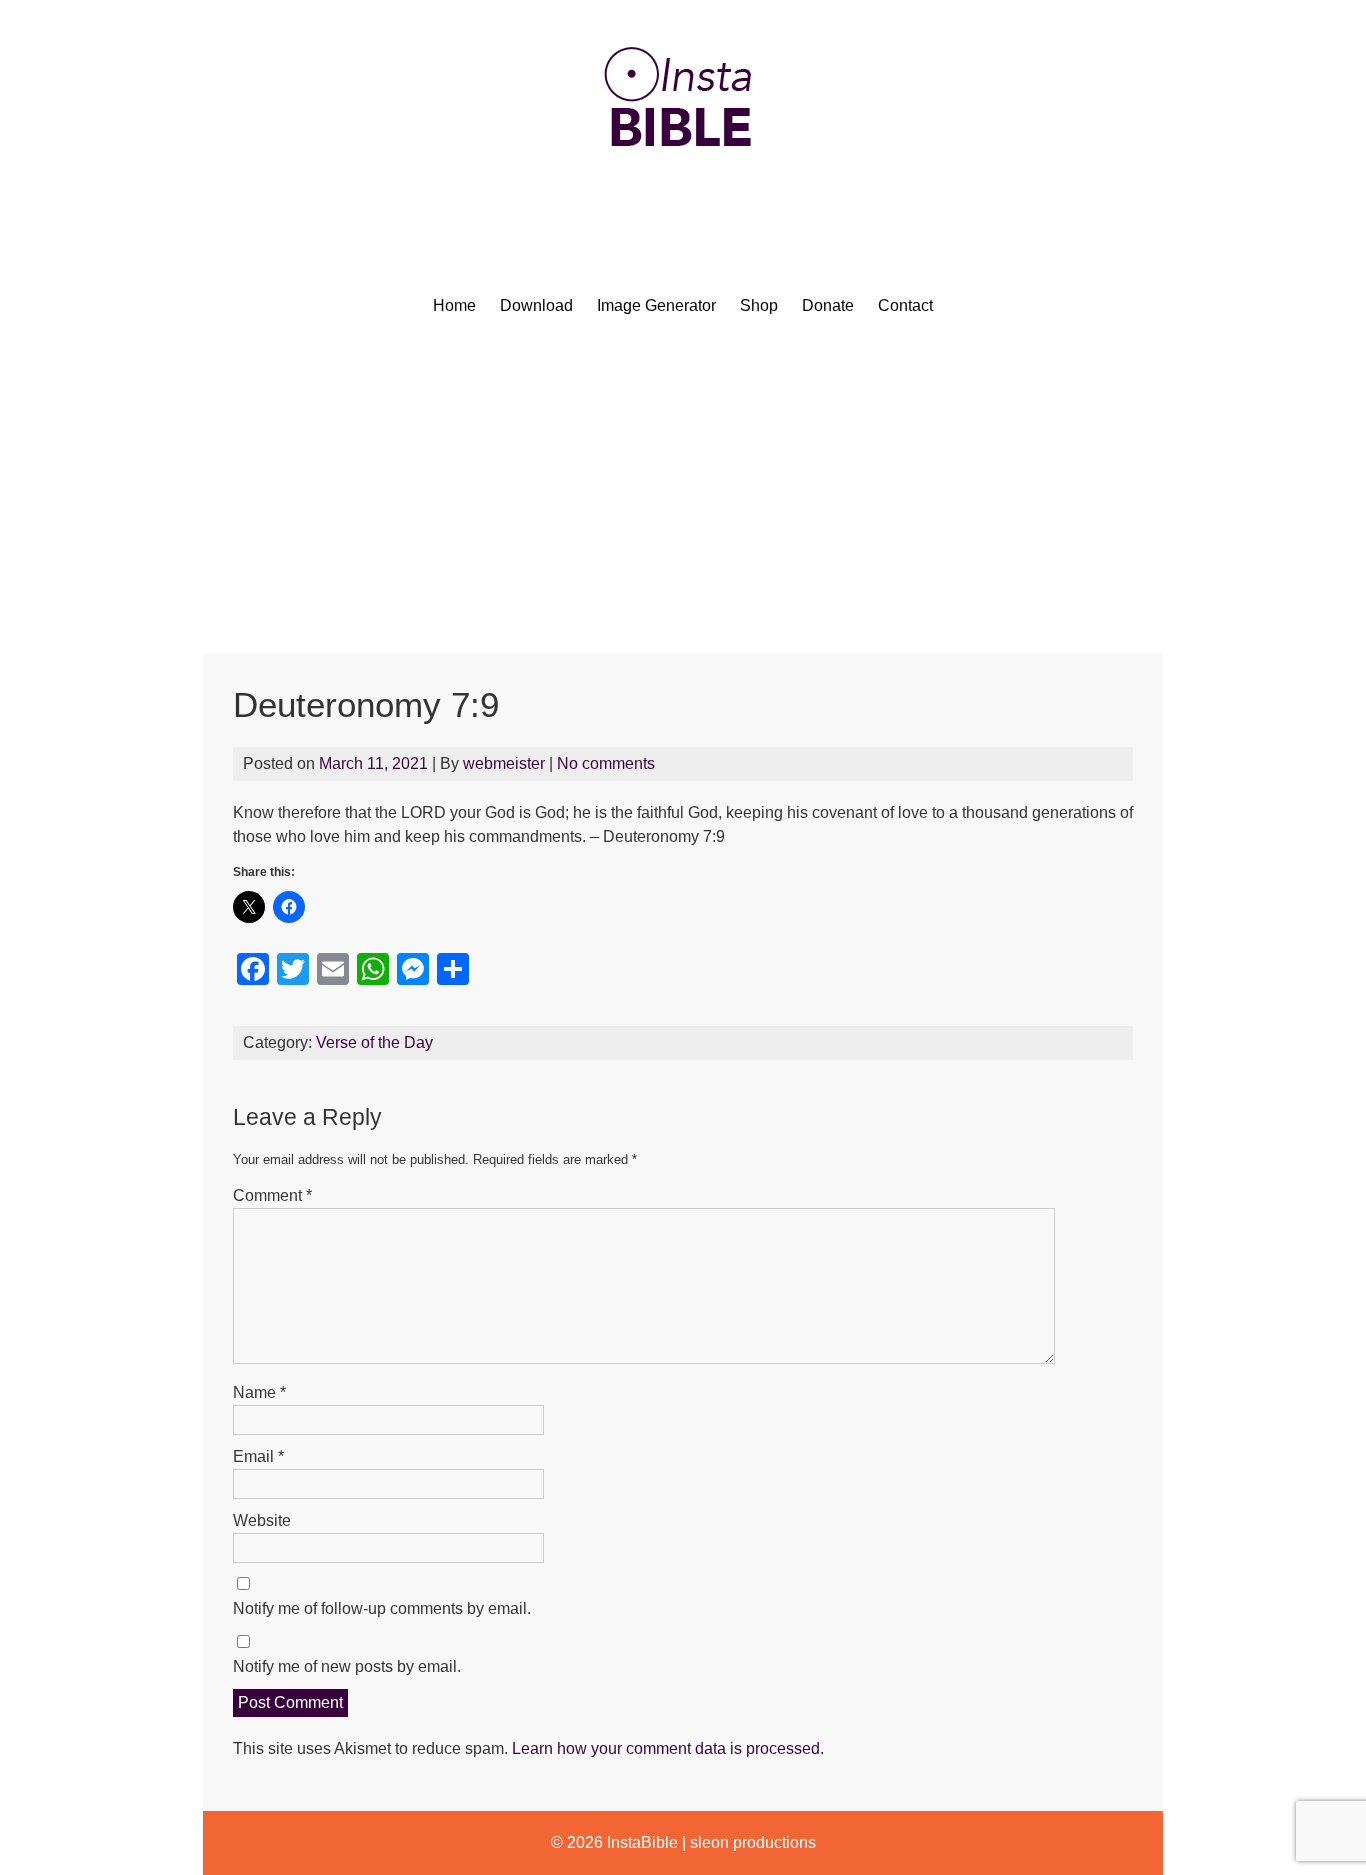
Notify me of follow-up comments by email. (382, 1608)
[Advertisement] (683, 503)
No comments (606, 763)
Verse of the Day (374, 1042)
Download (536, 305)
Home (454, 305)
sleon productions (753, 1842)
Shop (759, 305)
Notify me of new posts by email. (347, 1666)
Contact (905, 305)
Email (258, 1456)
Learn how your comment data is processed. (668, 1748)
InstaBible (642, 1842)
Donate (828, 305)
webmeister (504, 763)
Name (259, 1392)
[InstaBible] (683, 194)
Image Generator (656, 305)
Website (262, 1520)
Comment (272, 1195)
